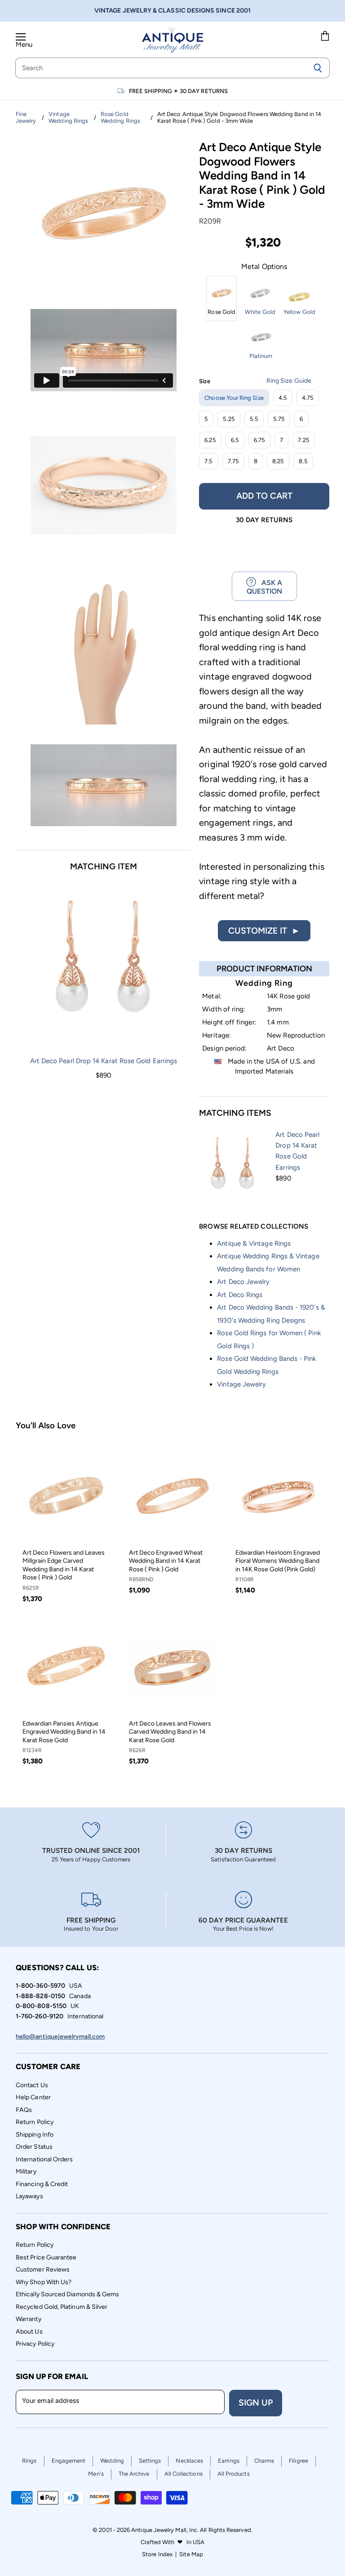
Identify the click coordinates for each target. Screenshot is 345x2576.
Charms (264, 2461)
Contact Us (32, 2085)
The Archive (134, 2474)
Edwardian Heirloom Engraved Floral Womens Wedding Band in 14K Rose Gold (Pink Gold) (278, 1561)
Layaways (29, 2196)
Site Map (191, 2554)
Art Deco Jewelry (243, 1282)
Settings (150, 2461)
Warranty (29, 2319)
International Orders (44, 2159)
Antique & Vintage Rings (254, 1243)
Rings (29, 2461)
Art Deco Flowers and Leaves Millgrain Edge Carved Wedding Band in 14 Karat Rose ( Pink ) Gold (64, 1565)
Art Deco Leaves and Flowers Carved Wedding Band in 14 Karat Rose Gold (170, 1732)
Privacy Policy (35, 2344)
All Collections (184, 2474)
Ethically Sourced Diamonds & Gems (67, 2294)
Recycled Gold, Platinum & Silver (62, 2307)
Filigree (299, 2461)
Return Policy (35, 2122)
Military (26, 2171)
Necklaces (189, 2461)
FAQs (24, 2110)
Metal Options (264, 267)
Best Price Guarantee (46, 2257)
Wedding (112, 2461)
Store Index (157, 2554)
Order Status (34, 2147)
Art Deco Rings (240, 1295)
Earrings (229, 2461)
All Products (234, 2474)
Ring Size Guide (289, 381)
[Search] (318, 68)
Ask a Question (265, 587)
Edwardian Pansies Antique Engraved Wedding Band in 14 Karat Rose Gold (64, 1732)
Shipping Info (35, 2135)
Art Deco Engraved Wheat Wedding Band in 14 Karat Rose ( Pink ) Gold (166, 1561)
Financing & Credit (42, 2184)
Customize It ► (264, 931)
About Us (29, 2332)
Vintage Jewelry (241, 1384)
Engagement (69, 2461)
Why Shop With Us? (44, 2282)
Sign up (256, 2403)
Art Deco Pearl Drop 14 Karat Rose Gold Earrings (104, 1061)
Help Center (33, 2097)
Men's (96, 2474)
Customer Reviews (43, 2270)
